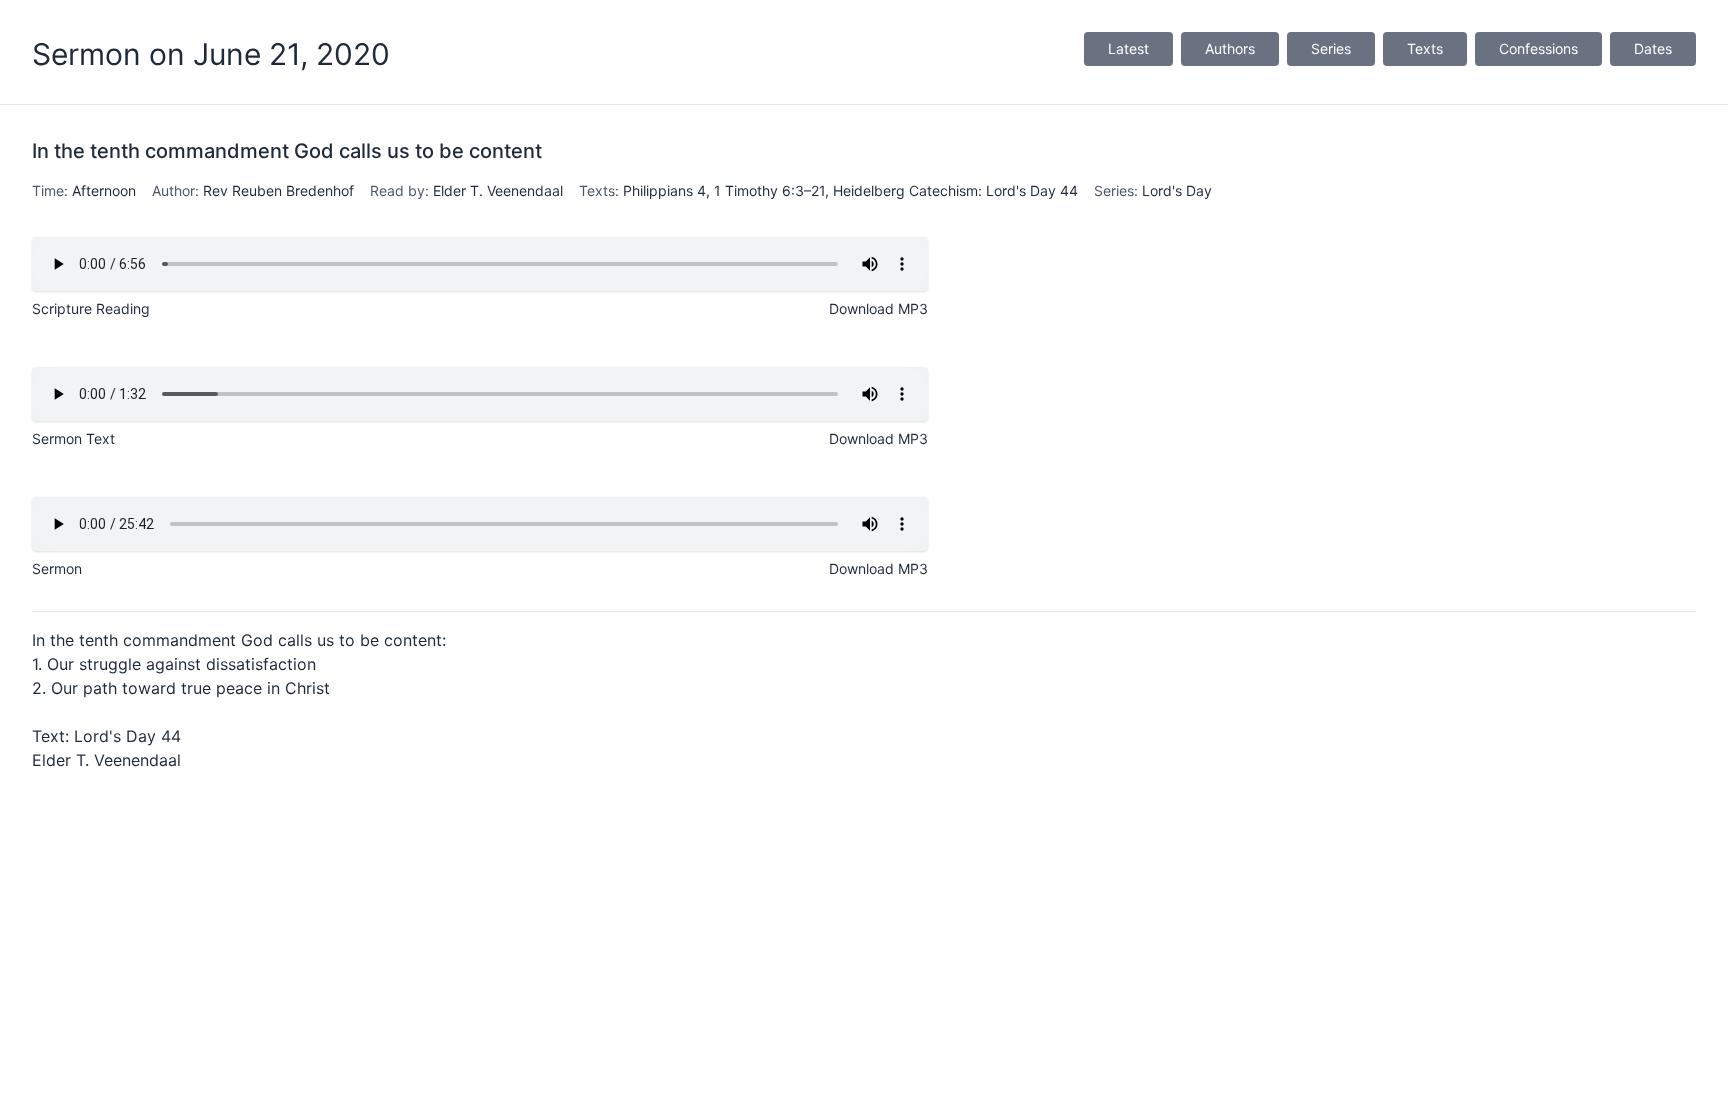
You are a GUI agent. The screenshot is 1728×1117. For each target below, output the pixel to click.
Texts (1425, 48)
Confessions (1538, 48)
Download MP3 (878, 308)
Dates (1653, 48)
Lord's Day (1177, 190)
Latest (1128, 48)
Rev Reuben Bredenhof (278, 190)
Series (1331, 48)
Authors (1230, 48)
